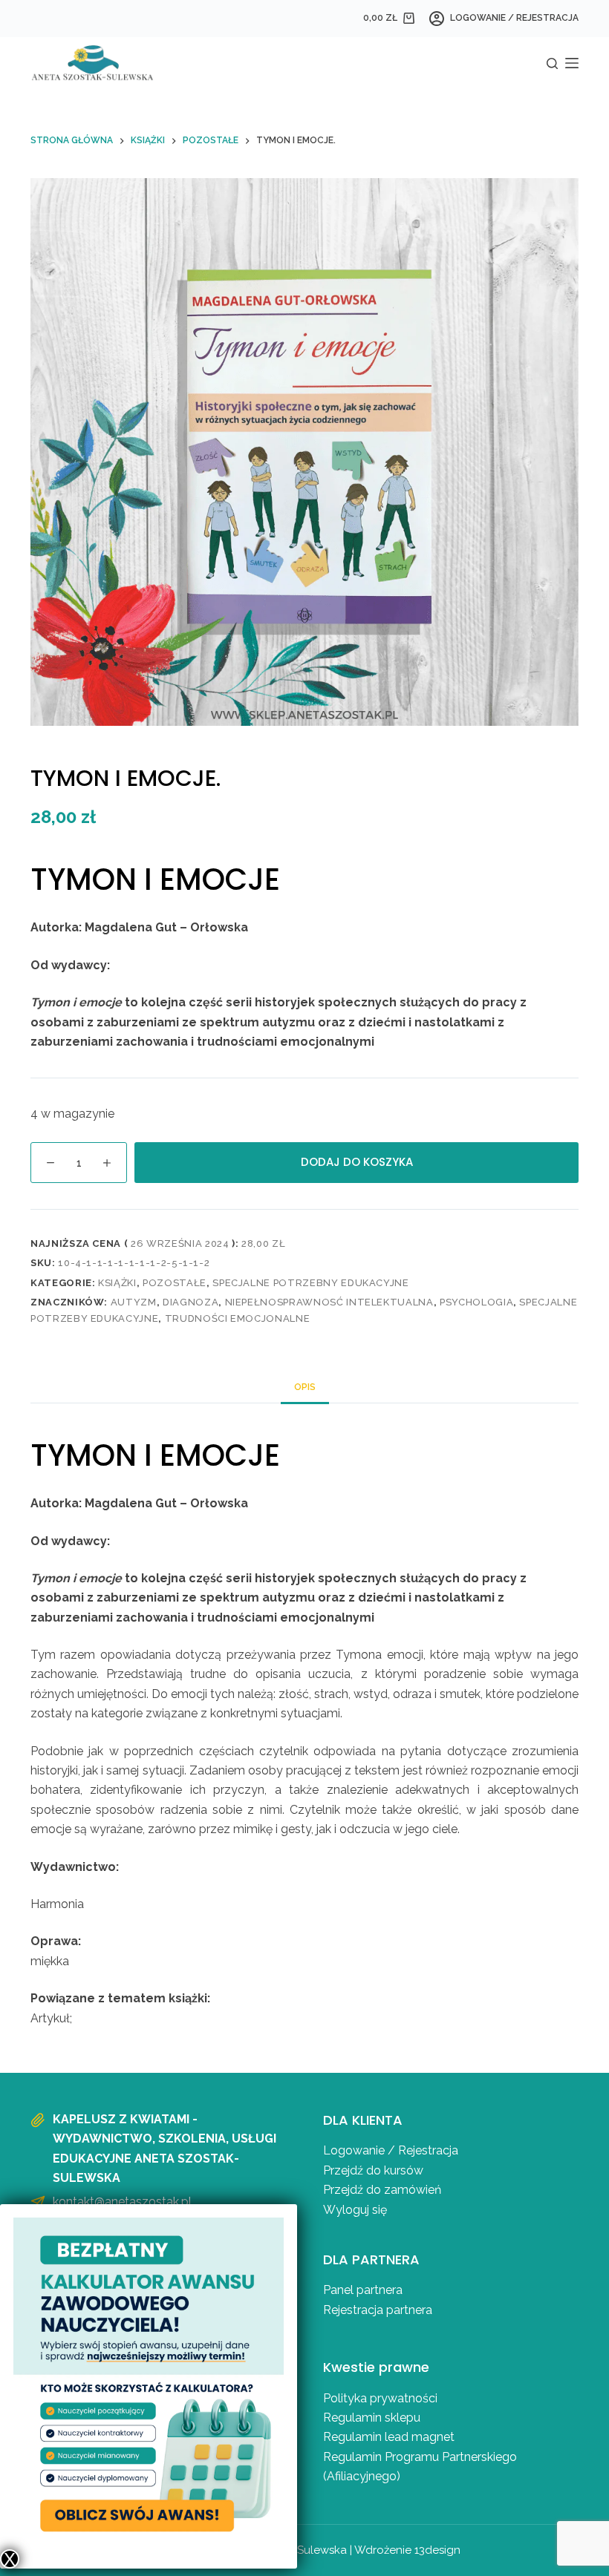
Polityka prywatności (380, 2398)
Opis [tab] (305, 1387)
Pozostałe (175, 1283)
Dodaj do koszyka (357, 1162)
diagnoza (190, 1302)
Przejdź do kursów (373, 2170)
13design (437, 2550)
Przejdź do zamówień (382, 2190)
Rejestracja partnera (378, 2310)
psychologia (476, 1302)
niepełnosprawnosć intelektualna (329, 1302)
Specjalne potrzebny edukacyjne (311, 1283)
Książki (117, 1283)
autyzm (134, 1302)
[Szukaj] (552, 63)
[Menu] (572, 63)
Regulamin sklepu (372, 2418)
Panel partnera (363, 2290)
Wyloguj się (355, 2210)
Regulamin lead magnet (390, 2437)
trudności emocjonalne (238, 1318)
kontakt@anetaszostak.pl (122, 2202)
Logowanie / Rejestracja (391, 2150)
